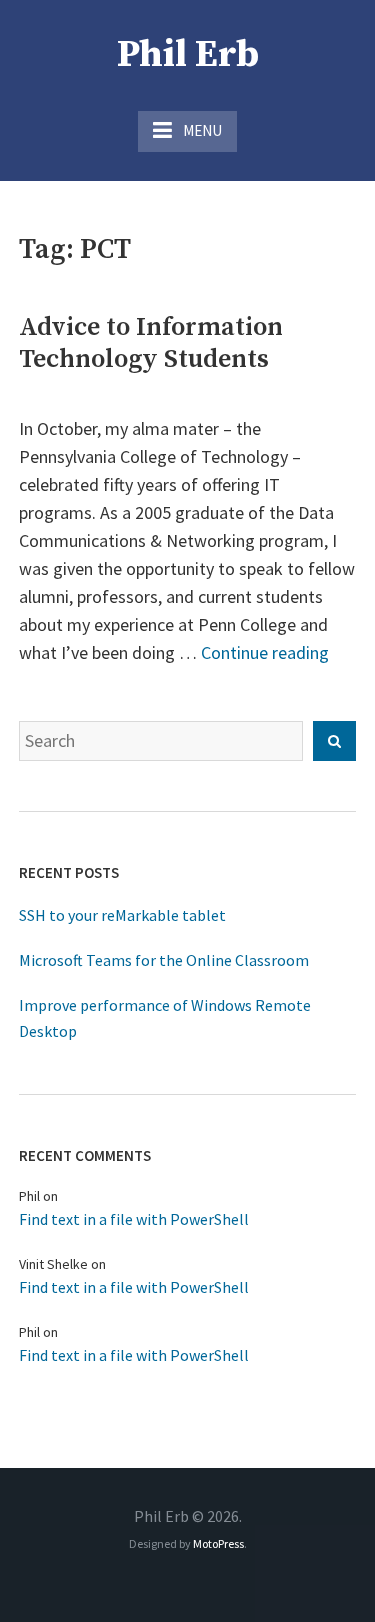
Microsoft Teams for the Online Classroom (164, 960)
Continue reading (265, 652)
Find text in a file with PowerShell (134, 1219)
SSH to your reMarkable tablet (122, 915)
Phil (29, 1196)
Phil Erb (188, 55)
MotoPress (218, 1543)
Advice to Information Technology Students (151, 343)
